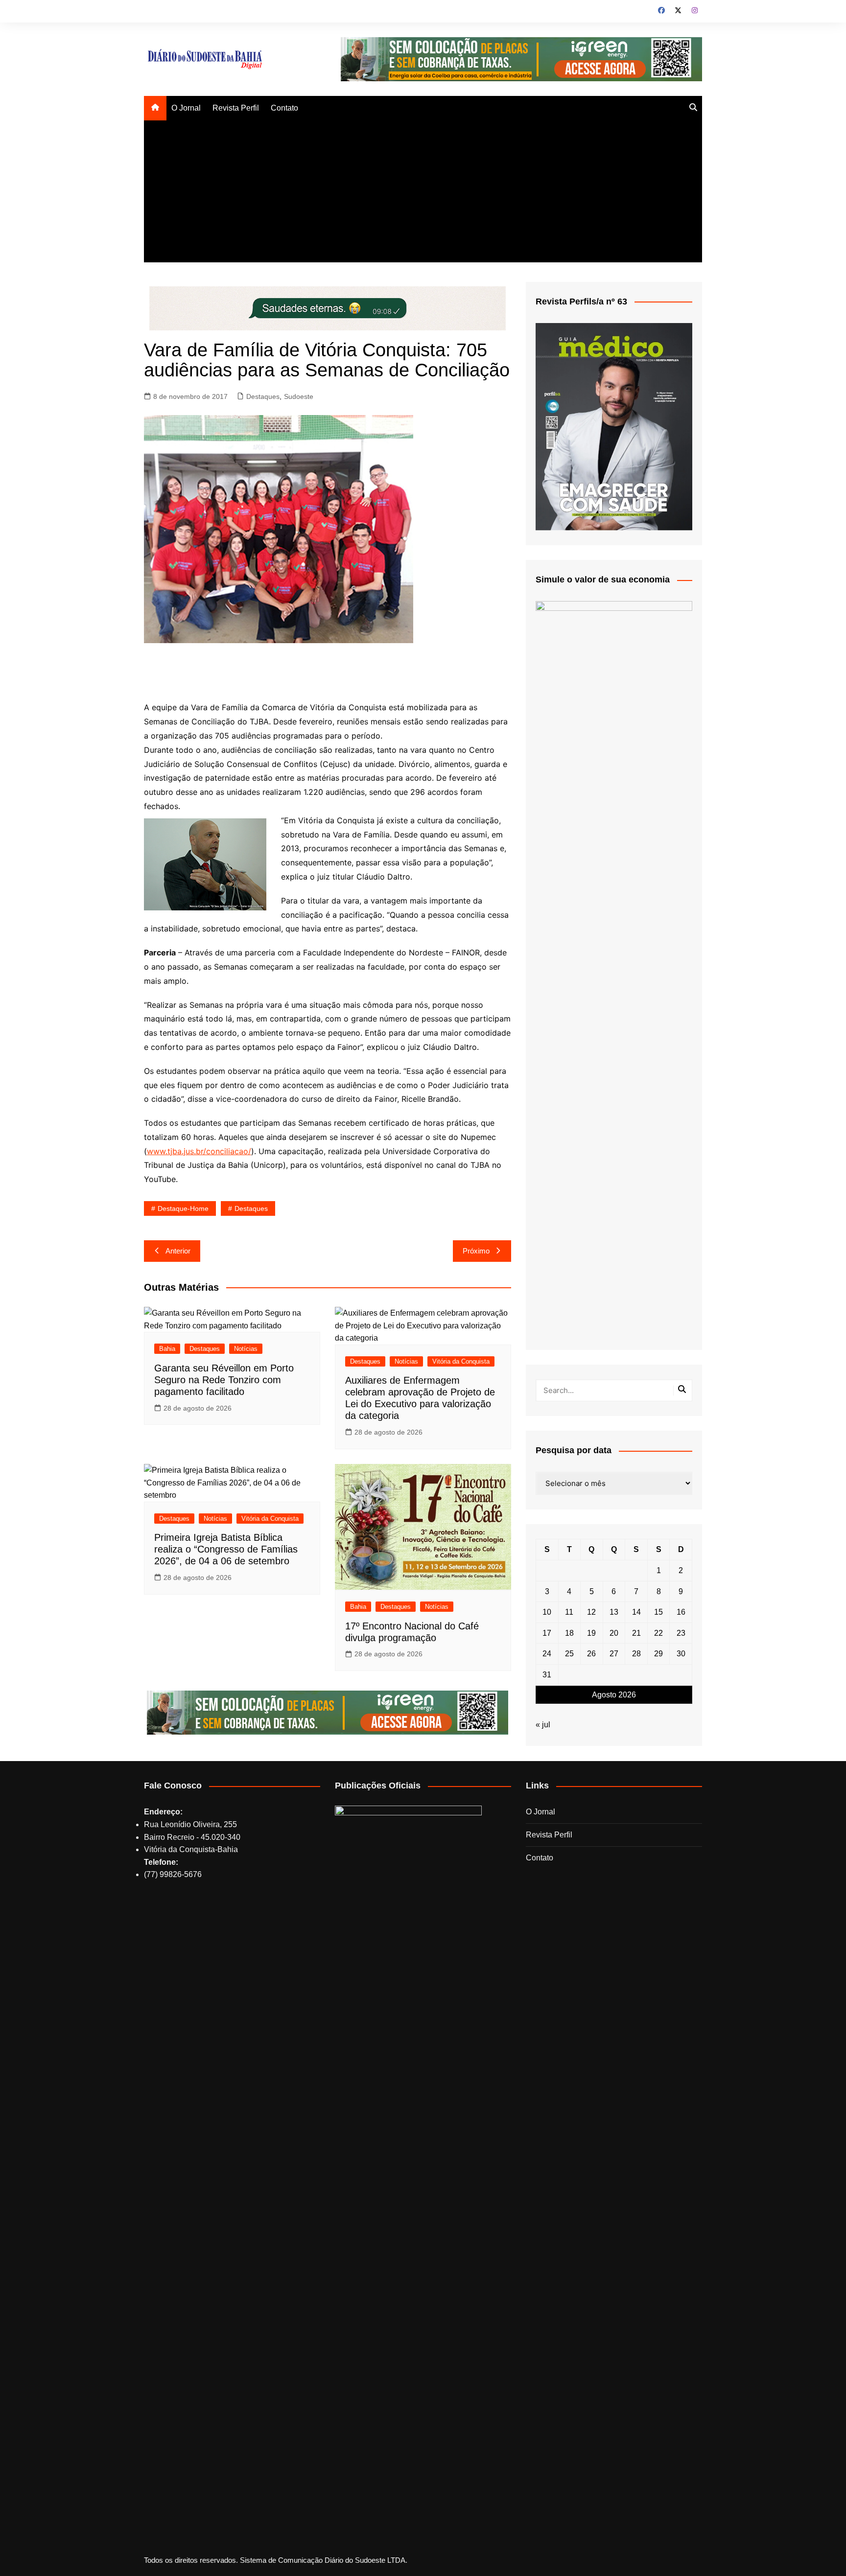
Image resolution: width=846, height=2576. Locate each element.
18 (569, 1633)
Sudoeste (299, 396)
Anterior (178, 1251)
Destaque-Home (183, 1208)
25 (569, 1654)
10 (547, 1612)
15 (658, 1612)
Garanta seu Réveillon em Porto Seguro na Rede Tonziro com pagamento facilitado (224, 1380)
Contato (284, 108)
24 (547, 1654)
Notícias (246, 1349)
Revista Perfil (236, 108)
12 (591, 1612)
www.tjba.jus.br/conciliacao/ (199, 1151)
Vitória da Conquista (461, 1361)
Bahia (167, 1349)
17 (547, 1633)
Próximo (476, 1251)
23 (681, 1633)
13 (614, 1612)
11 (569, 1612)
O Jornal (186, 108)
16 (681, 1612)
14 (636, 1612)
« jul (543, 1725)
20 (614, 1633)
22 (658, 1633)
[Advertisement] (423, 194)
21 (636, 1633)
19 (591, 1633)
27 (614, 1654)
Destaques (263, 396)
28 (636, 1654)
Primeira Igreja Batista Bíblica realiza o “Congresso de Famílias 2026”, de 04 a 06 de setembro (226, 1549)
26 (591, 1654)
